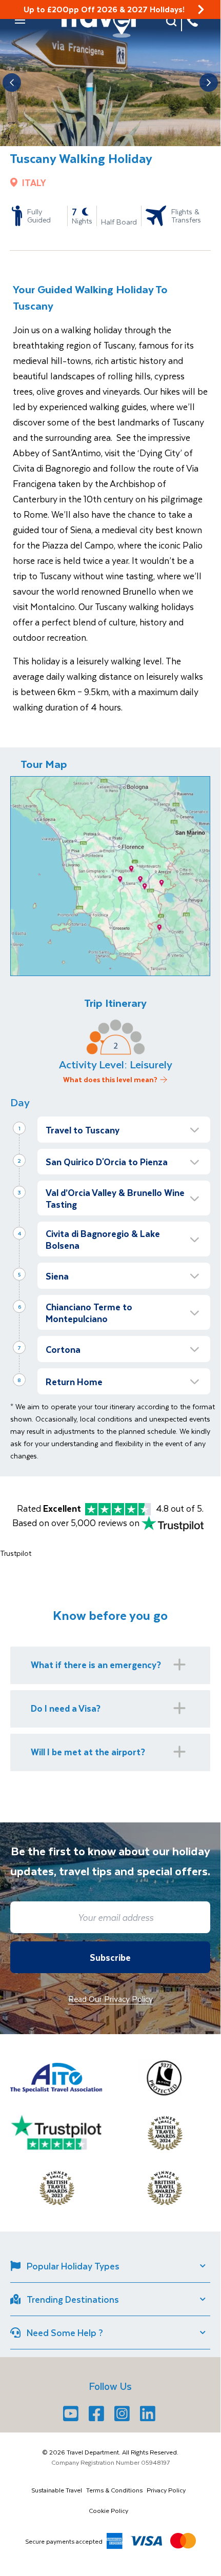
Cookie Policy (108, 2510)
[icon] (201, 9)
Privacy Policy (166, 2490)
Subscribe (110, 1957)
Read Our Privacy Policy (110, 1999)
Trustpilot (16, 1553)
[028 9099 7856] (192, 21)
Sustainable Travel (57, 2490)
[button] (20, 20)
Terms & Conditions (114, 2490)
